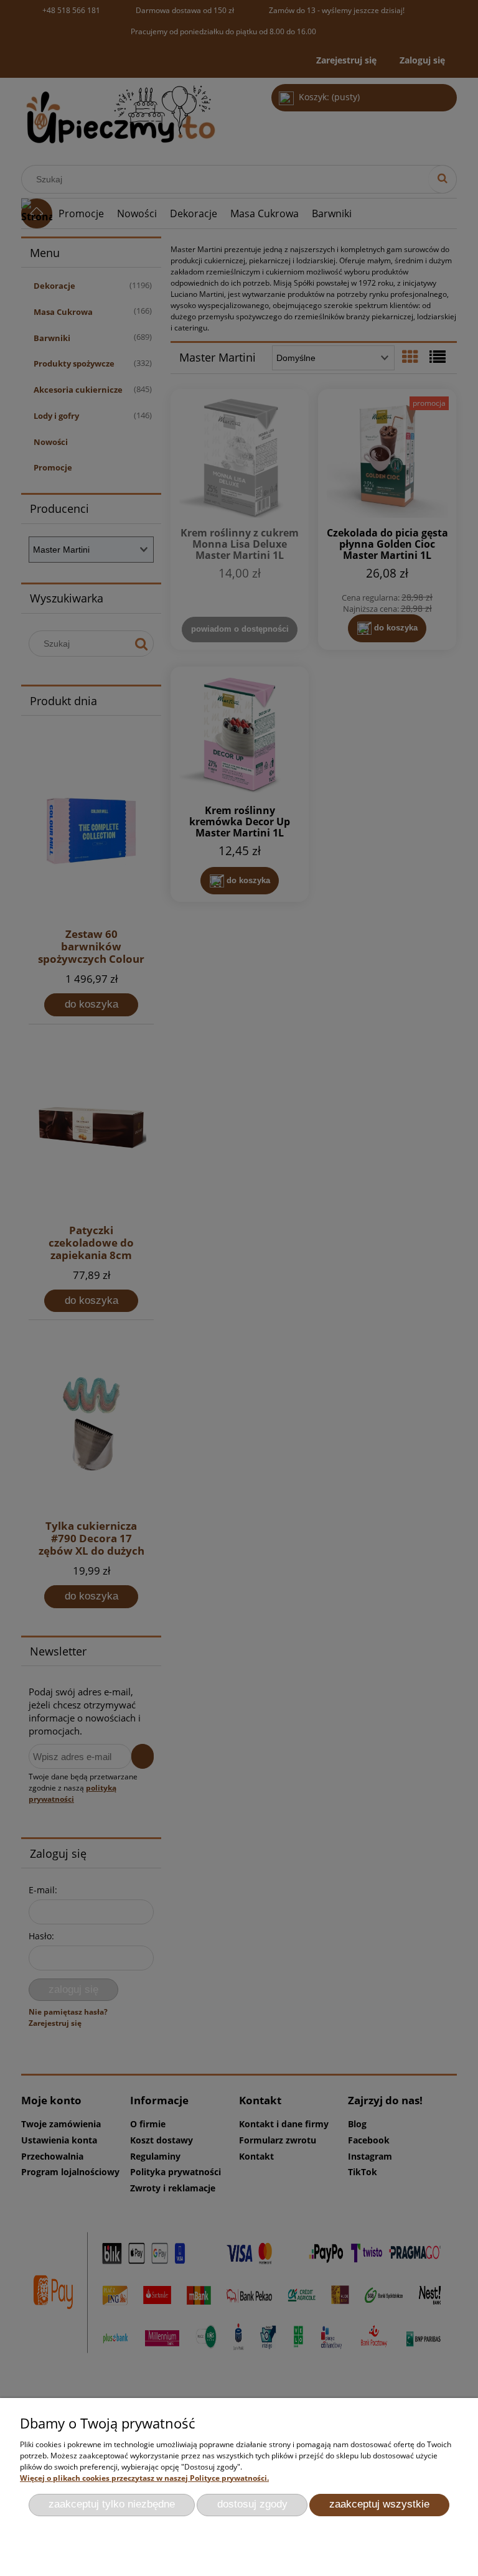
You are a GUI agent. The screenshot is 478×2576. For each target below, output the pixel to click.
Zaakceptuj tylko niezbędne (112, 2504)
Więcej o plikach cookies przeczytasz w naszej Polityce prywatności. (144, 2478)
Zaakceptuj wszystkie (379, 2504)
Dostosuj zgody (252, 2504)
